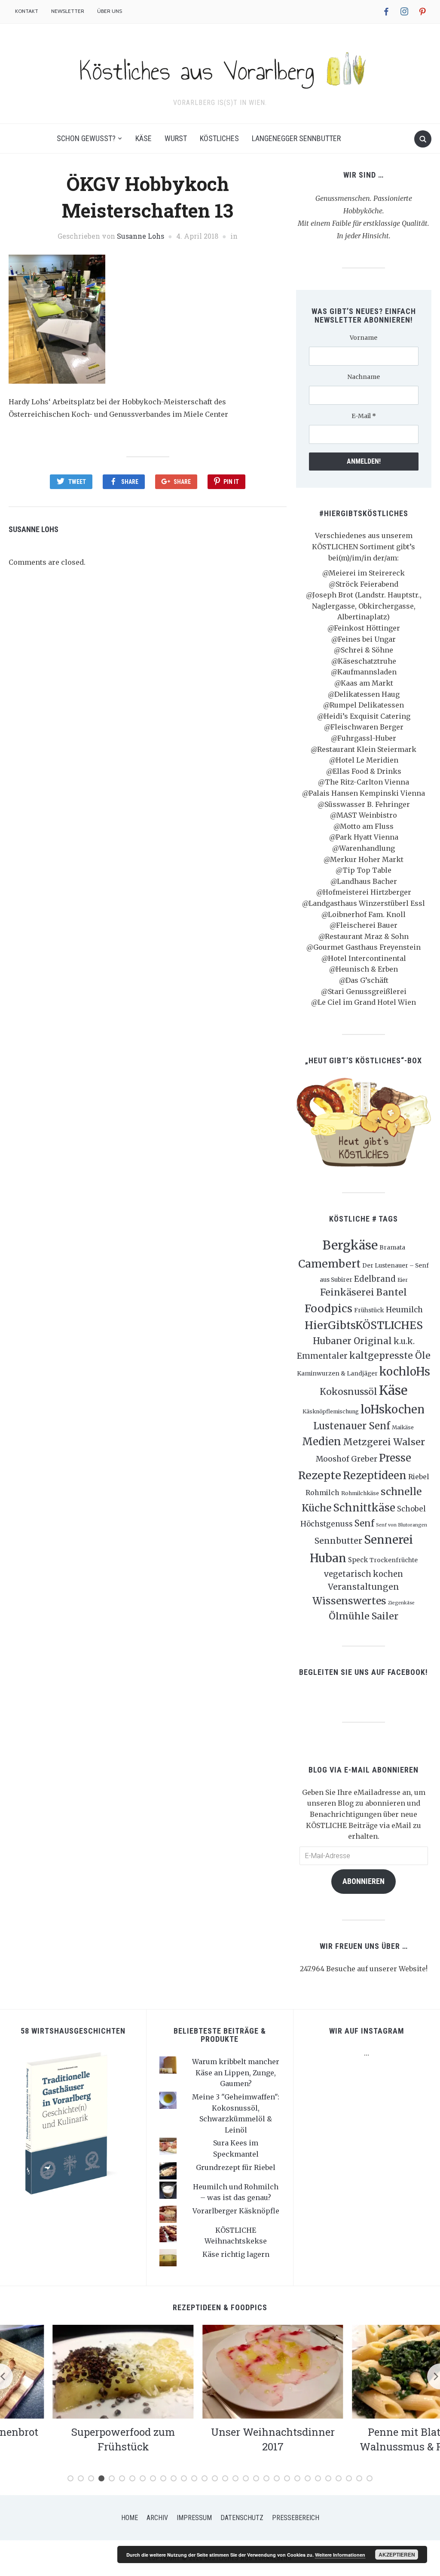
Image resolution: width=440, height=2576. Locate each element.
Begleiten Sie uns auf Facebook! (364, 1672)
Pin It (231, 482)
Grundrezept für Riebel (236, 2167)
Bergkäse (350, 1245)
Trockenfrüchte (394, 1560)
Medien (322, 1442)
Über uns (110, 11)
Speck (358, 1560)
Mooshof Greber (347, 1459)
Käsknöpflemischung (331, 1411)
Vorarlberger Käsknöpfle (236, 2211)
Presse (395, 1458)
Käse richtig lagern (236, 2254)
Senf (364, 1523)
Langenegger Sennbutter (296, 138)
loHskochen (393, 1410)
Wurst (176, 138)
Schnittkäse (364, 1508)
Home (130, 2518)
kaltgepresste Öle (390, 1356)
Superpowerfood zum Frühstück (70, 2439)
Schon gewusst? (86, 138)
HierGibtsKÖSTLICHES (364, 1325)
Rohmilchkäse (360, 1493)
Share (130, 482)
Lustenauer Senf (352, 1426)
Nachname (364, 377)
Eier (403, 1280)
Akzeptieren (397, 2554)
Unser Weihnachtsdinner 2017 (220, 2439)
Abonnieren (364, 1881)
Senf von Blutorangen (402, 1525)
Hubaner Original (352, 1341)
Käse (144, 138)
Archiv (157, 2518)
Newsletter (68, 11)
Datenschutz (242, 2518)
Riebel (419, 1477)
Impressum (194, 2518)
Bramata (392, 1247)
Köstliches (219, 138)
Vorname (364, 338)
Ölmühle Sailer (364, 1616)
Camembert (329, 1264)
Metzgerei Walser (384, 1442)
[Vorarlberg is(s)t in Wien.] (220, 68)
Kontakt (27, 11)
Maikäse (403, 1427)
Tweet (77, 482)
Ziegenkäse (401, 1603)
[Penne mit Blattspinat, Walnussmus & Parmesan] (370, 2371)
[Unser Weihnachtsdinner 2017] (220, 2371)
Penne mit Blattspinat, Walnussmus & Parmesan (370, 2439)
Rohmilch (322, 1493)
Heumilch (404, 1310)
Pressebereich (296, 2518)
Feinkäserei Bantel (364, 1292)
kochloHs (405, 1372)
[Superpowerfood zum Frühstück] (70, 2371)
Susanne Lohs (141, 236)
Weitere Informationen (340, 2555)
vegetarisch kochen (364, 1574)
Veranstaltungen (364, 1587)
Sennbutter (338, 1541)
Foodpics (328, 1308)
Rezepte (320, 1475)
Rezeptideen (375, 1476)
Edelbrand (375, 1279)
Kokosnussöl (348, 1392)
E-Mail (364, 416)
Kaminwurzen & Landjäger (337, 1373)
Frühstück (369, 1310)
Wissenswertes (349, 1601)
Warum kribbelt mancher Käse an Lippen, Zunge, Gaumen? (236, 2073)
